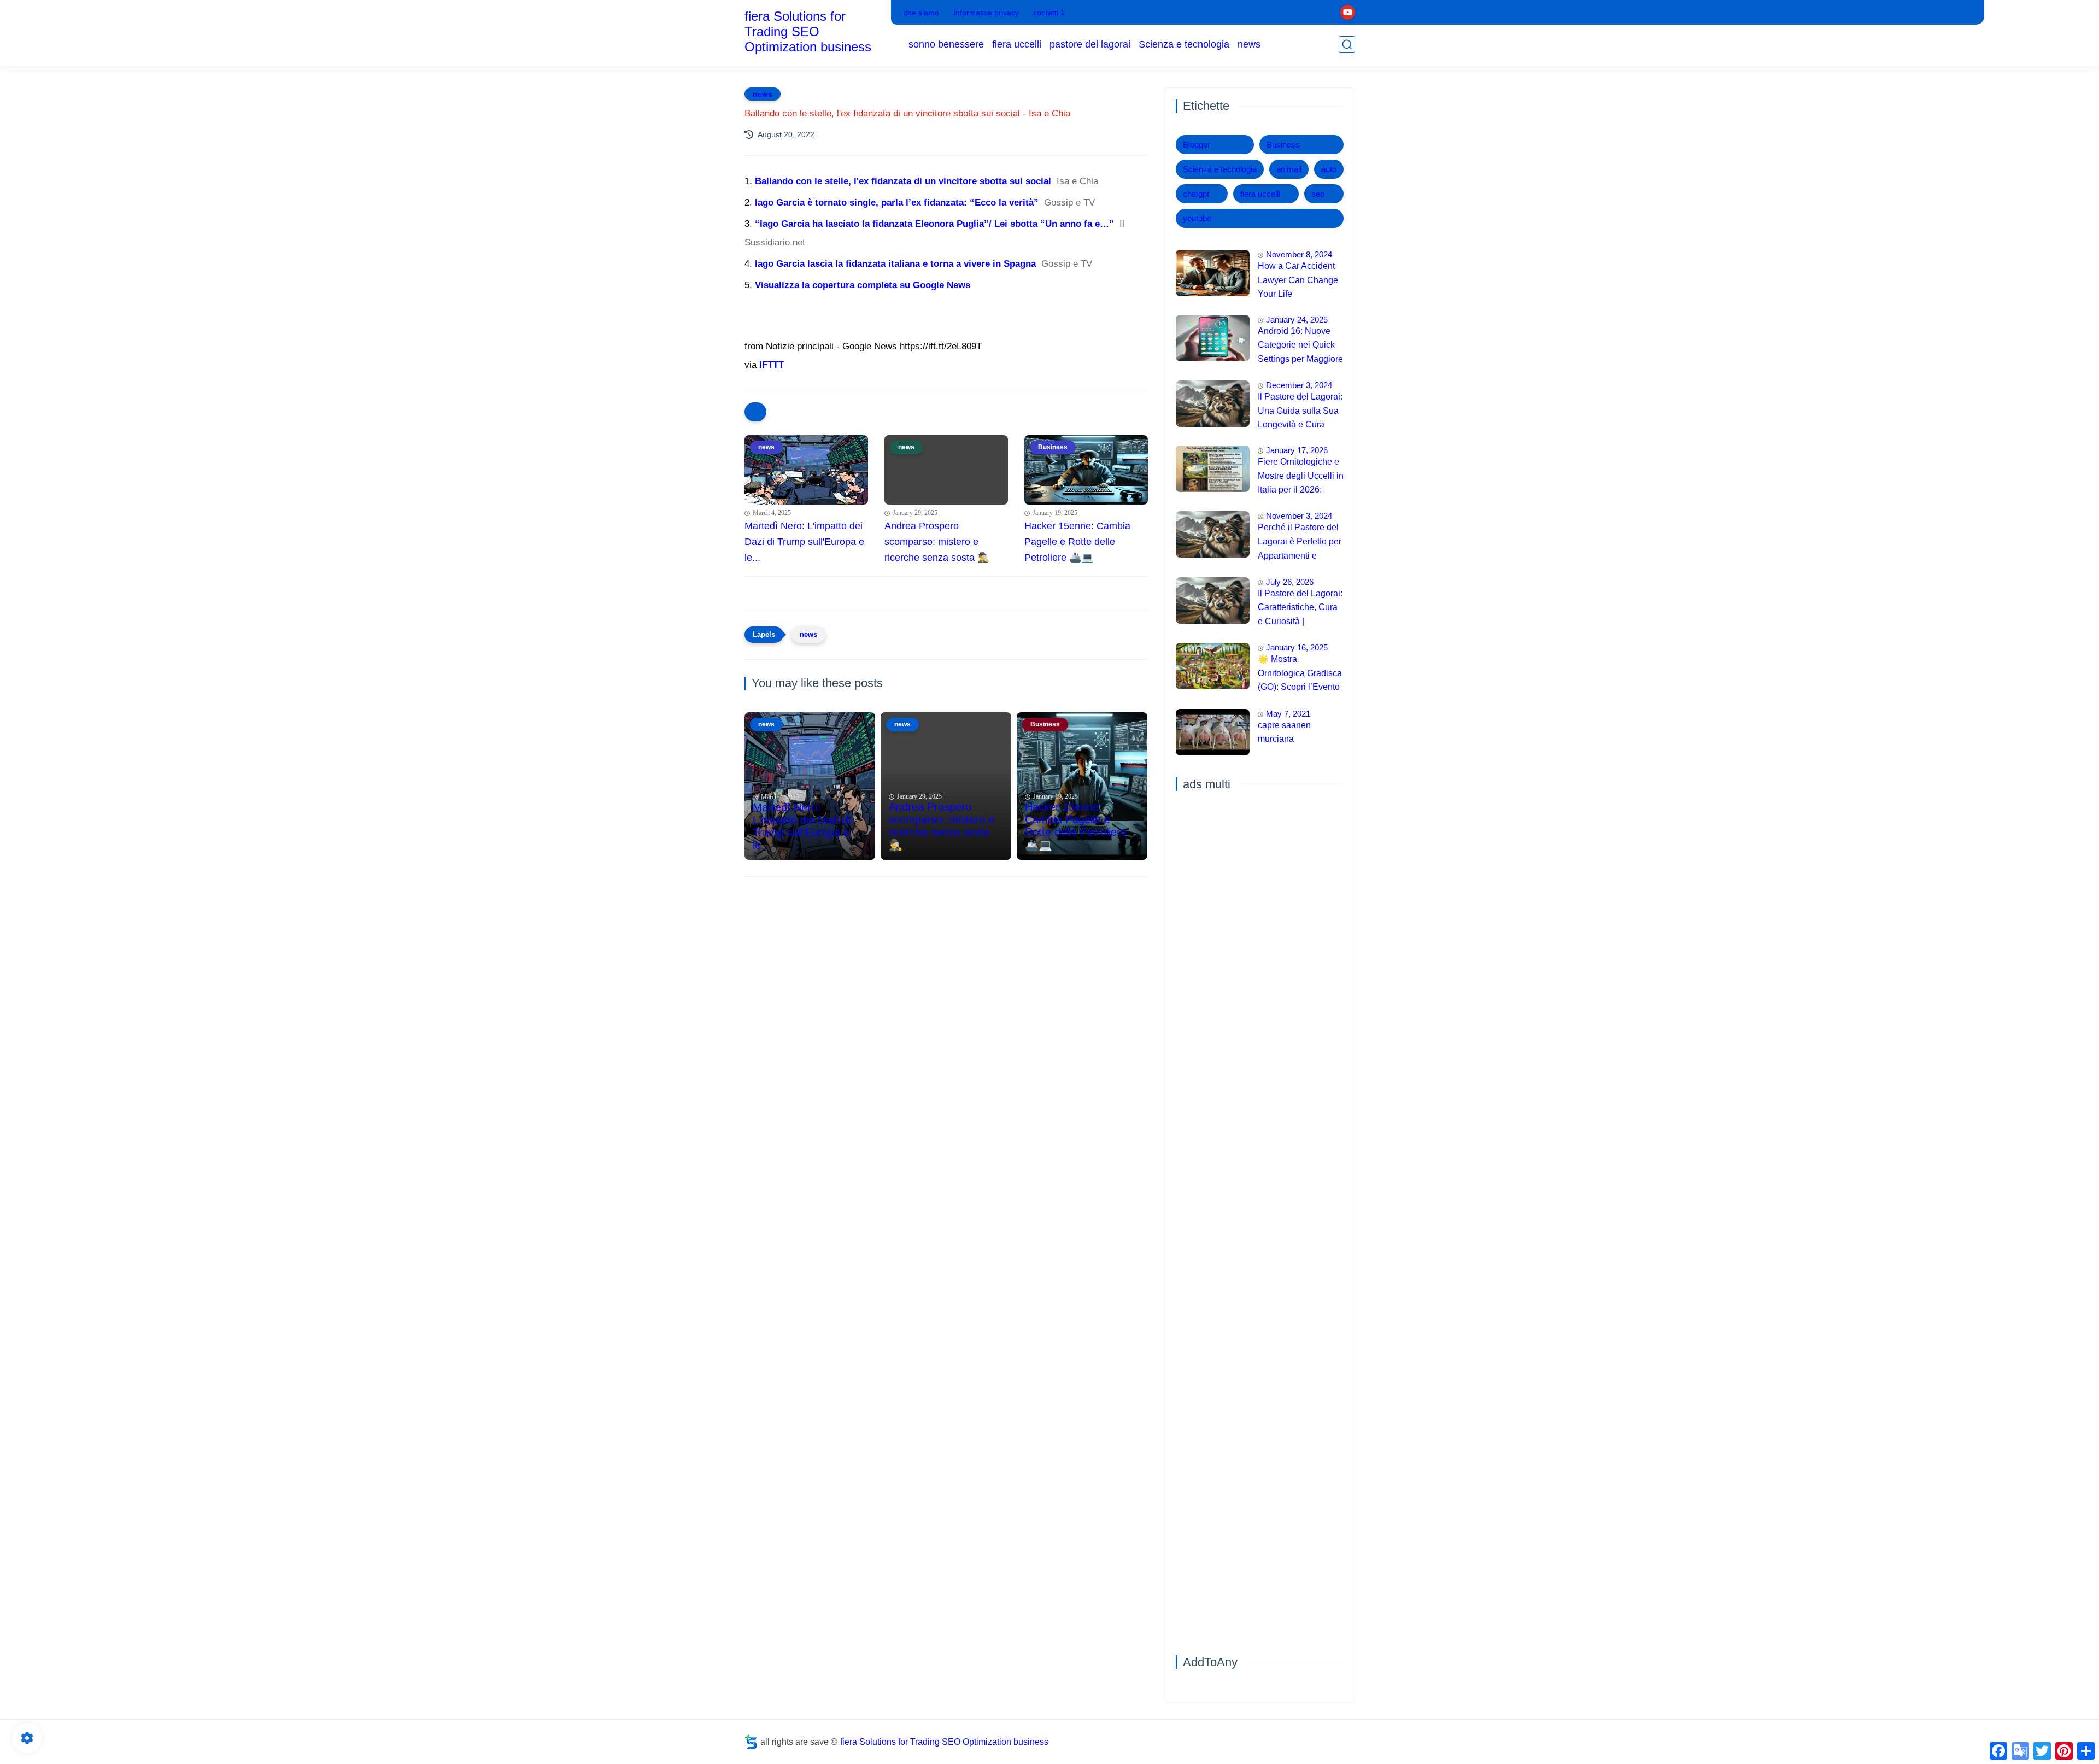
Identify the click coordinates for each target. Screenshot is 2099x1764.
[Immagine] (1213, 273)
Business (1283, 145)
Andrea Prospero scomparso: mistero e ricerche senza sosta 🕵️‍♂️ (937, 542)
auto (1329, 169)
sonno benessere (946, 44)
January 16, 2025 (1297, 647)
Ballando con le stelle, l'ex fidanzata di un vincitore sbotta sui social (903, 181)
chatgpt (1196, 194)
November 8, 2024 (1299, 254)
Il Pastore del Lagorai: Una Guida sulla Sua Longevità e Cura (1300, 411)
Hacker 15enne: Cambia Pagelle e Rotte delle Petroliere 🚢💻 (1077, 542)
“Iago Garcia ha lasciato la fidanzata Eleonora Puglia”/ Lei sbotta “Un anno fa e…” (934, 224)
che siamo (921, 13)
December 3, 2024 (1299, 385)
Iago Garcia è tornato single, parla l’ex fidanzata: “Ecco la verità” (897, 203)
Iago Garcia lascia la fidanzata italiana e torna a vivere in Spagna (895, 264)
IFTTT (772, 365)
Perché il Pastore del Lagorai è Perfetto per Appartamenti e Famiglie (1300, 543)
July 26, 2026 (1290, 582)
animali (1289, 169)
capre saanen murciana (1284, 732)
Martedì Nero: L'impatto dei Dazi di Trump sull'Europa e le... (804, 542)
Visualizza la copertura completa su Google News (863, 285)
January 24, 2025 (1297, 320)
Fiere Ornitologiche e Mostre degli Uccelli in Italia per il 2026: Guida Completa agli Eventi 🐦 (1301, 477)
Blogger (1197, 145)
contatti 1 (1049, 13)
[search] (1347, 45)
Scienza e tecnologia (1184, 44)
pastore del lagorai (1090, 44)
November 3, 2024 (1299, 516)
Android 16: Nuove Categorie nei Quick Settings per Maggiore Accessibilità (1300, 347)
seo (1318, 194)
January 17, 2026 (1297, 450)
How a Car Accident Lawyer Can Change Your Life (1298, 280)
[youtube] (1348, 12)
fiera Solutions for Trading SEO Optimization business (808, 31)
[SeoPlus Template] (751, 1742)
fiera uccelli (1017, 44)
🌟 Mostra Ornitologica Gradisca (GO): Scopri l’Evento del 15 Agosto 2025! (1300, 675)
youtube (1197, 218)
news (1249, 44)
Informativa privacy (986, 13)
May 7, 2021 (1288, 714)
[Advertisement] (946, 970)
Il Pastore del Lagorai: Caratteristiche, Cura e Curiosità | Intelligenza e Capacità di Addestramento (1300, 609)
